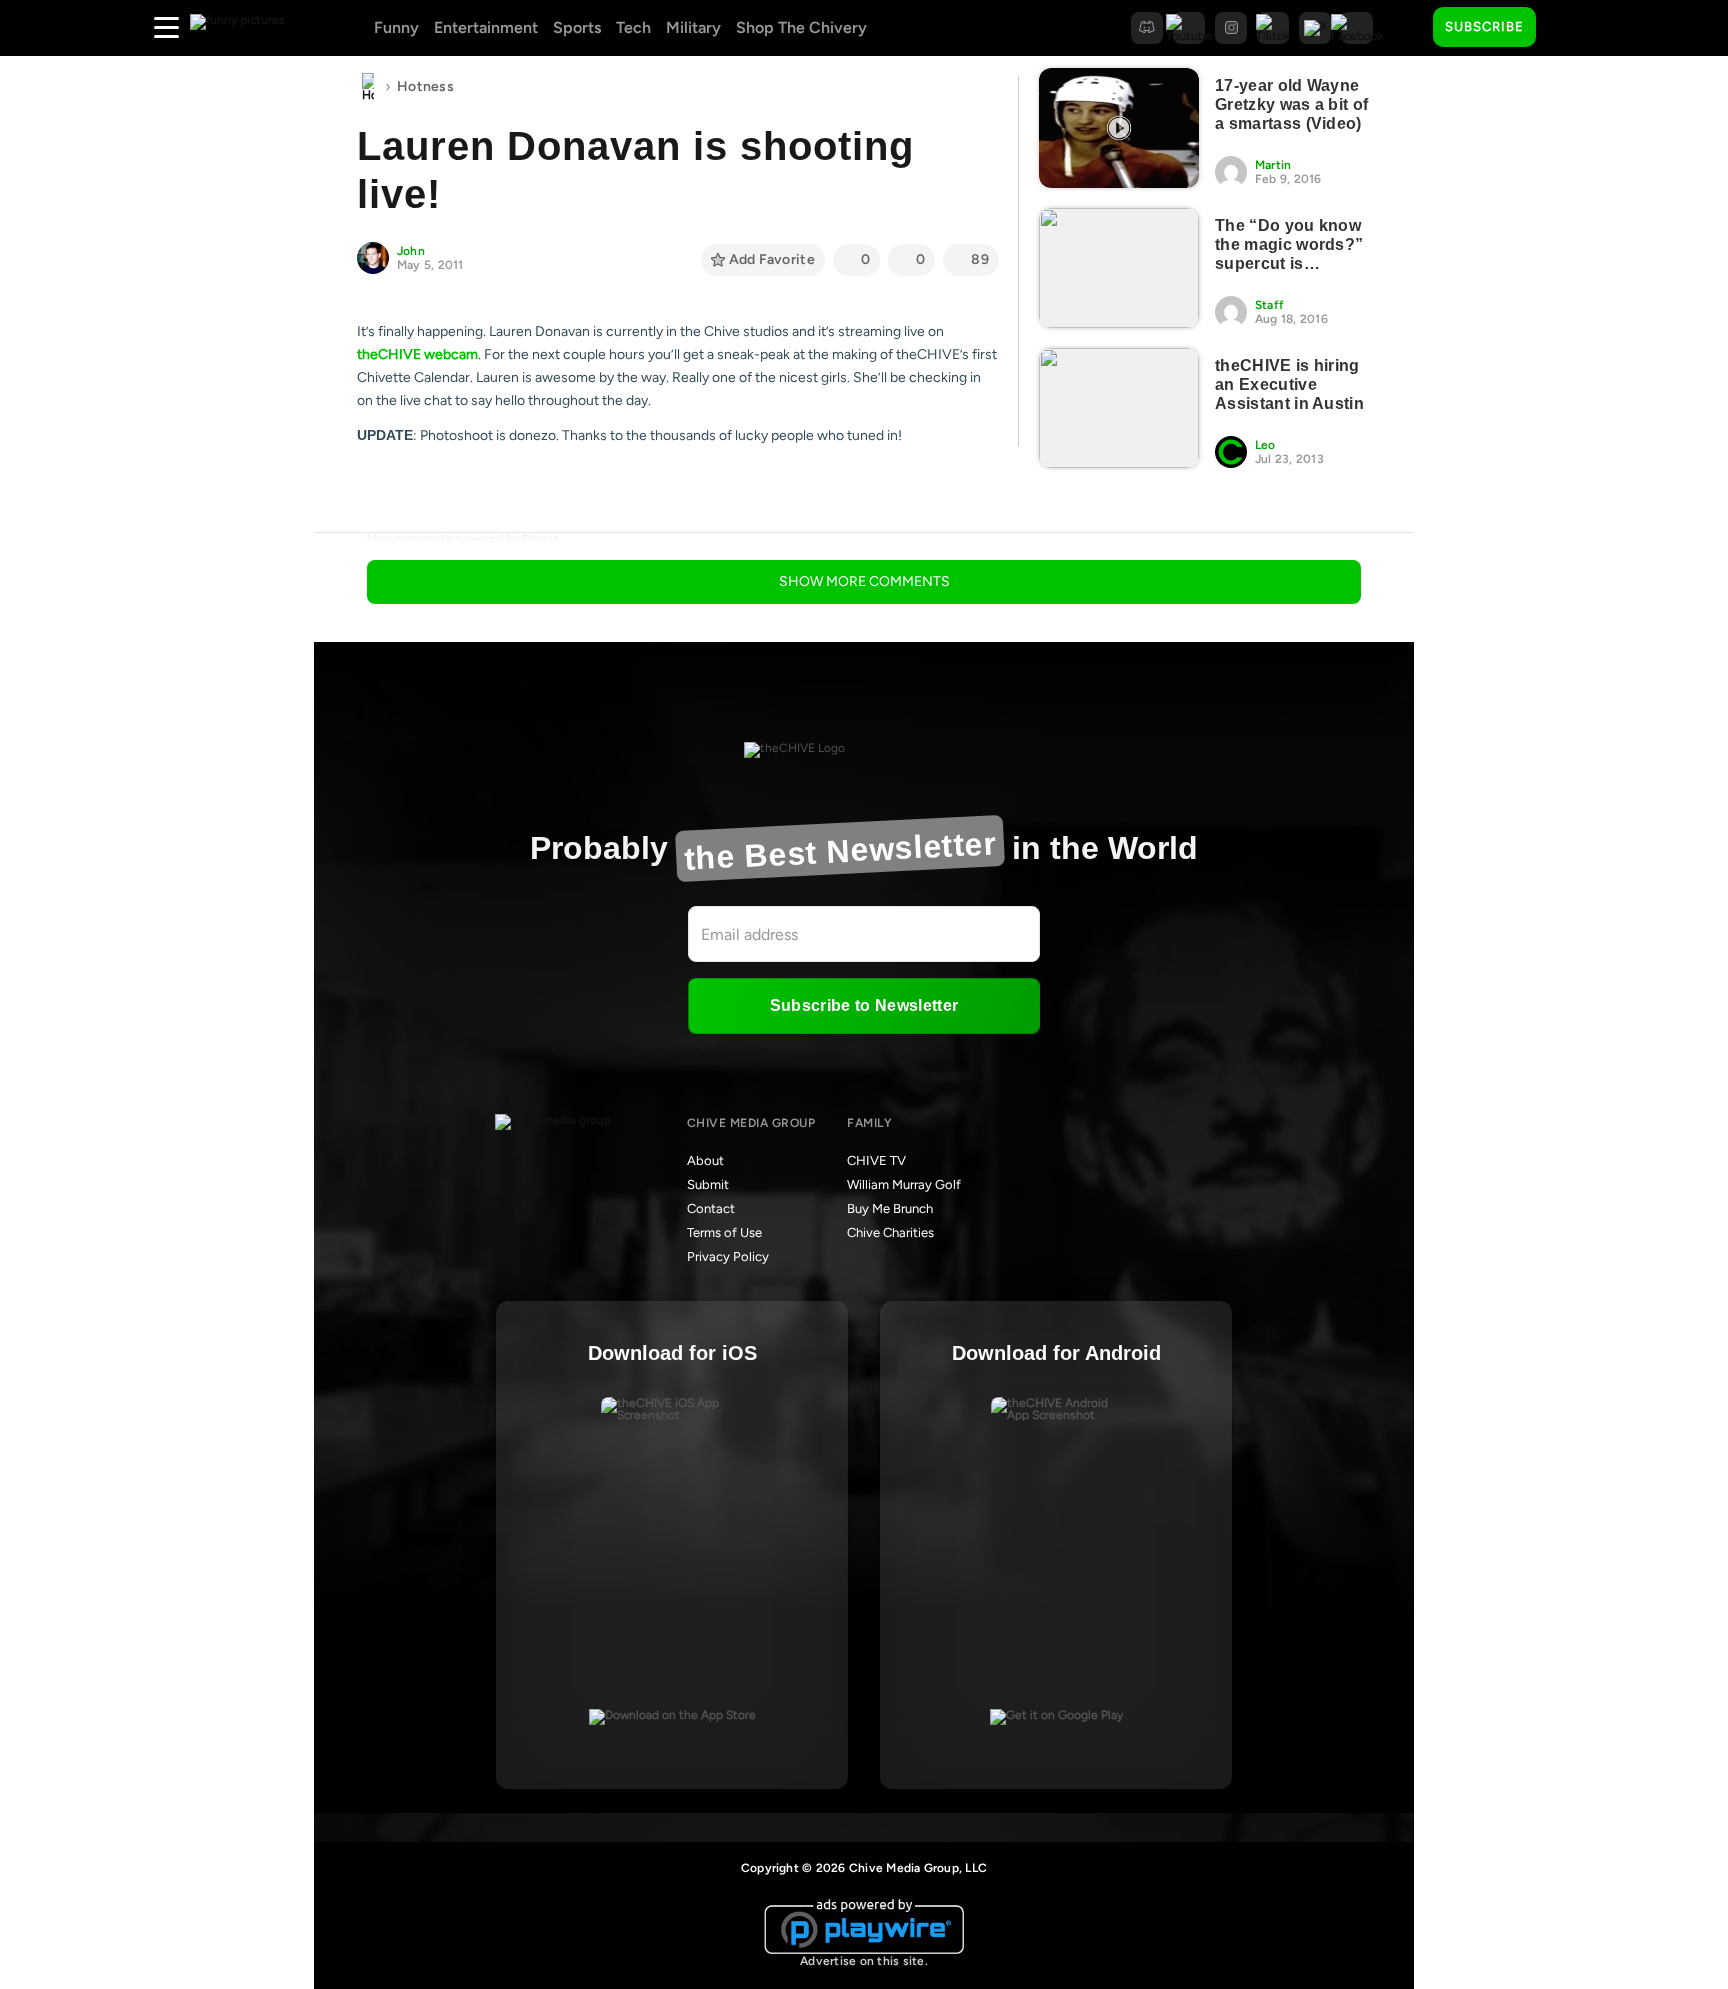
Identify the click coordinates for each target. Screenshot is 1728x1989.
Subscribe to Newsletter (864, 1005)
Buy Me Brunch (890, 1208)
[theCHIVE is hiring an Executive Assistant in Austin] (1119, 408)
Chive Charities (890, 1232)
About (705, 1160)
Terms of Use (724, 1232)
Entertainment (486, 27)
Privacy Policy (728, 1256)
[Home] (368, 87)
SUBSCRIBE (1484, 26)
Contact (711, 1208)
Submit (708, 1184)
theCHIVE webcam (417, 354)
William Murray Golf (904, 1184)
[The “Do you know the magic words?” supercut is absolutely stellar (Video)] (1119, 268)
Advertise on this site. (864, 1961)
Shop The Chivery (801, 27)
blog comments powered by (463, 539)
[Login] (1569, 28)
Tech (633, 27)
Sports (577, 27)
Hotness (425, 86)
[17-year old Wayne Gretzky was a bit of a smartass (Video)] (1119, 128)
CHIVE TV (876, 1160)
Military (693, 27)
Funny (396, 27)
